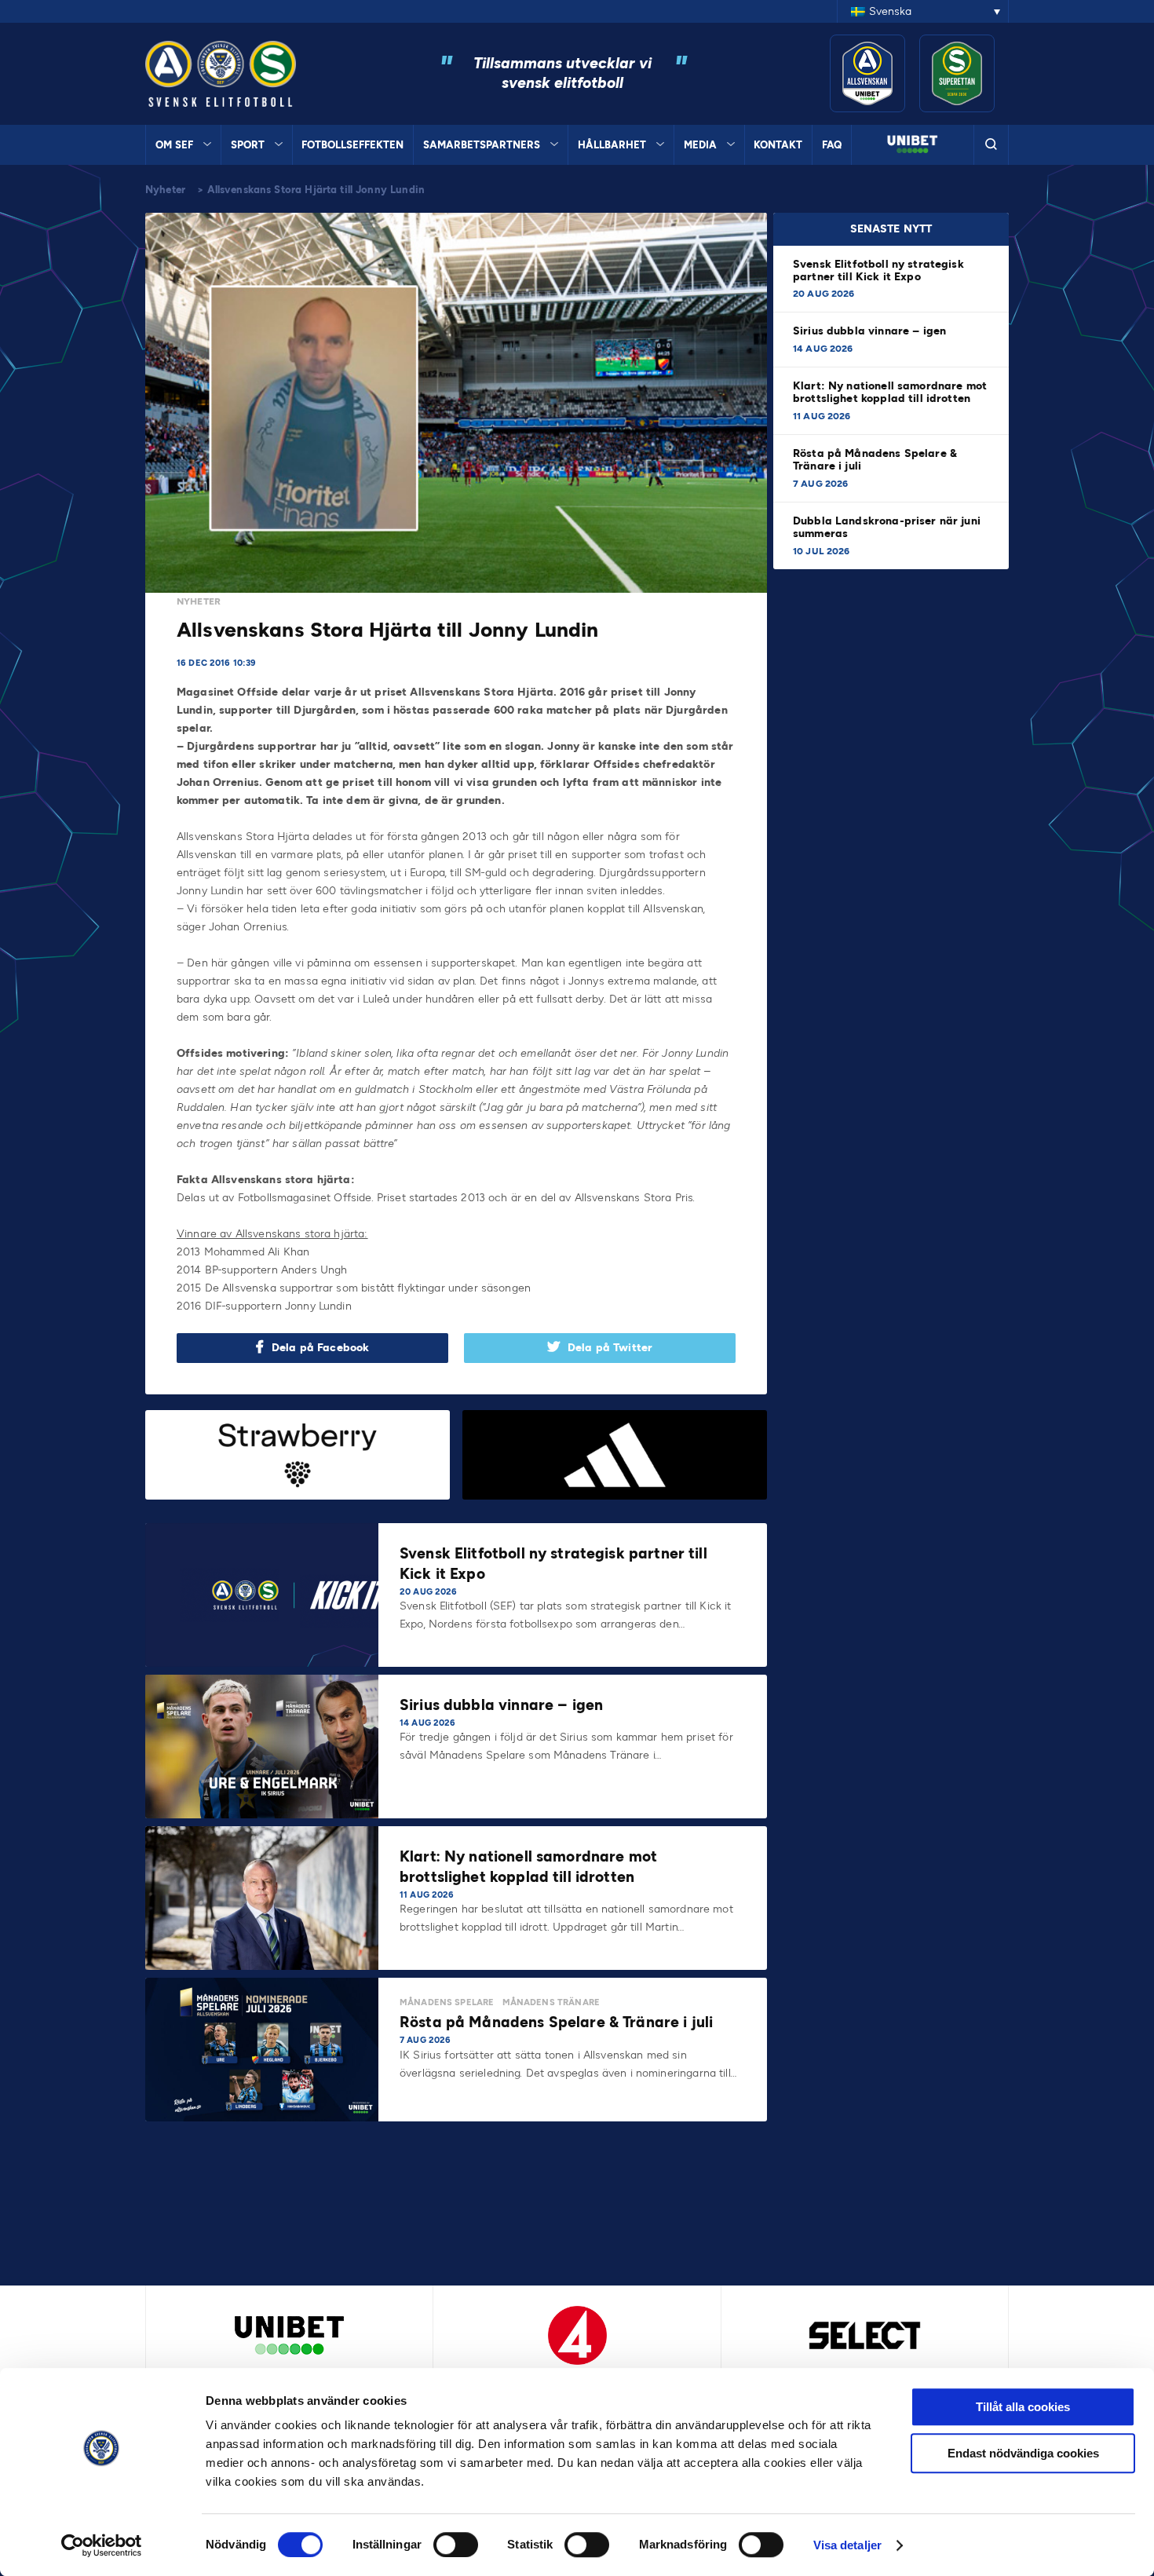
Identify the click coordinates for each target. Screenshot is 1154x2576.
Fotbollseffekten (352, 145)
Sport (248, 145)
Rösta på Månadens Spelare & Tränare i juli (875, 460)
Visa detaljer (847, 2545)
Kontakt (778, 145)
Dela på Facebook (320, 1348)
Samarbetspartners (482, 145)
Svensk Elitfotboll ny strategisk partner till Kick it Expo (878, 270)
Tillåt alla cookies (1023, 2407)
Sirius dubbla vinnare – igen (871, 331)
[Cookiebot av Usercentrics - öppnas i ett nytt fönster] (102, 2545)
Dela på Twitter (610, 1348)
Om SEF (174, 145)
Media (700, 145)
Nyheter (165, 190)
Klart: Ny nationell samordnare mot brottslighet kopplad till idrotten (890, 392)
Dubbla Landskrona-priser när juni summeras (887, 527)
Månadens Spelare (447, 2002)
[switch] (456, 2545)
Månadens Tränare (551, 2002)
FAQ (832, 145)
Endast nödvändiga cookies (1023, 2453)
